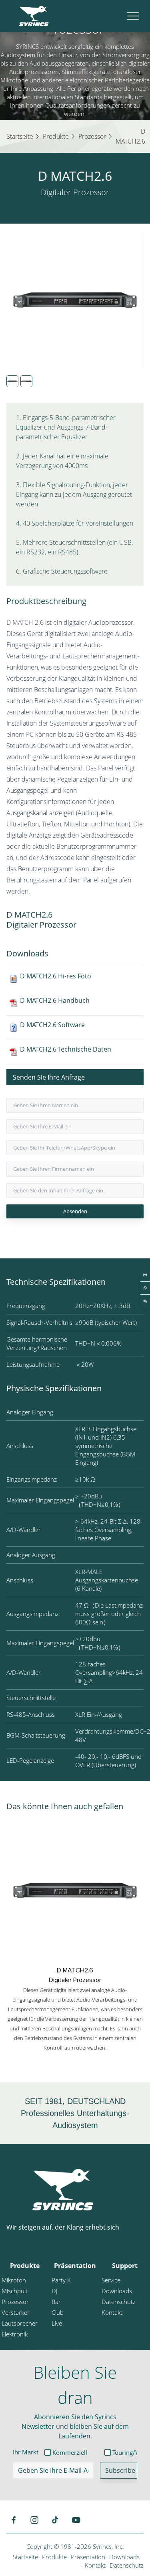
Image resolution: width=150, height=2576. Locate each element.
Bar (56, 2302)
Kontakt (112, 2312)
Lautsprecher (20, 2323)
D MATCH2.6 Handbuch (55, 1000)
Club (58, 2312)
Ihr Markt (26, 2452)
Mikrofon (14, 2280)
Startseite (25, 2557)
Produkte (25, 2266)
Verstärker (16, 2312)
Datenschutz (119, 2302)
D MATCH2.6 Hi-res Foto (56, 976)
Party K (61, 2280)
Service (111, 2280)
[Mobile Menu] (133, 16)
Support (125, 2266)
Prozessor (15, 2302)
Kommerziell (70, 2452)
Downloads (117, 2291)
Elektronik (15, 2334)
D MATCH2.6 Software (52, 1025)
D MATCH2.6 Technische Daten (66, 1049)
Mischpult (15, 2291)
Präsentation (75, 2266)
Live (57, 2323)
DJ (55, 2291)
